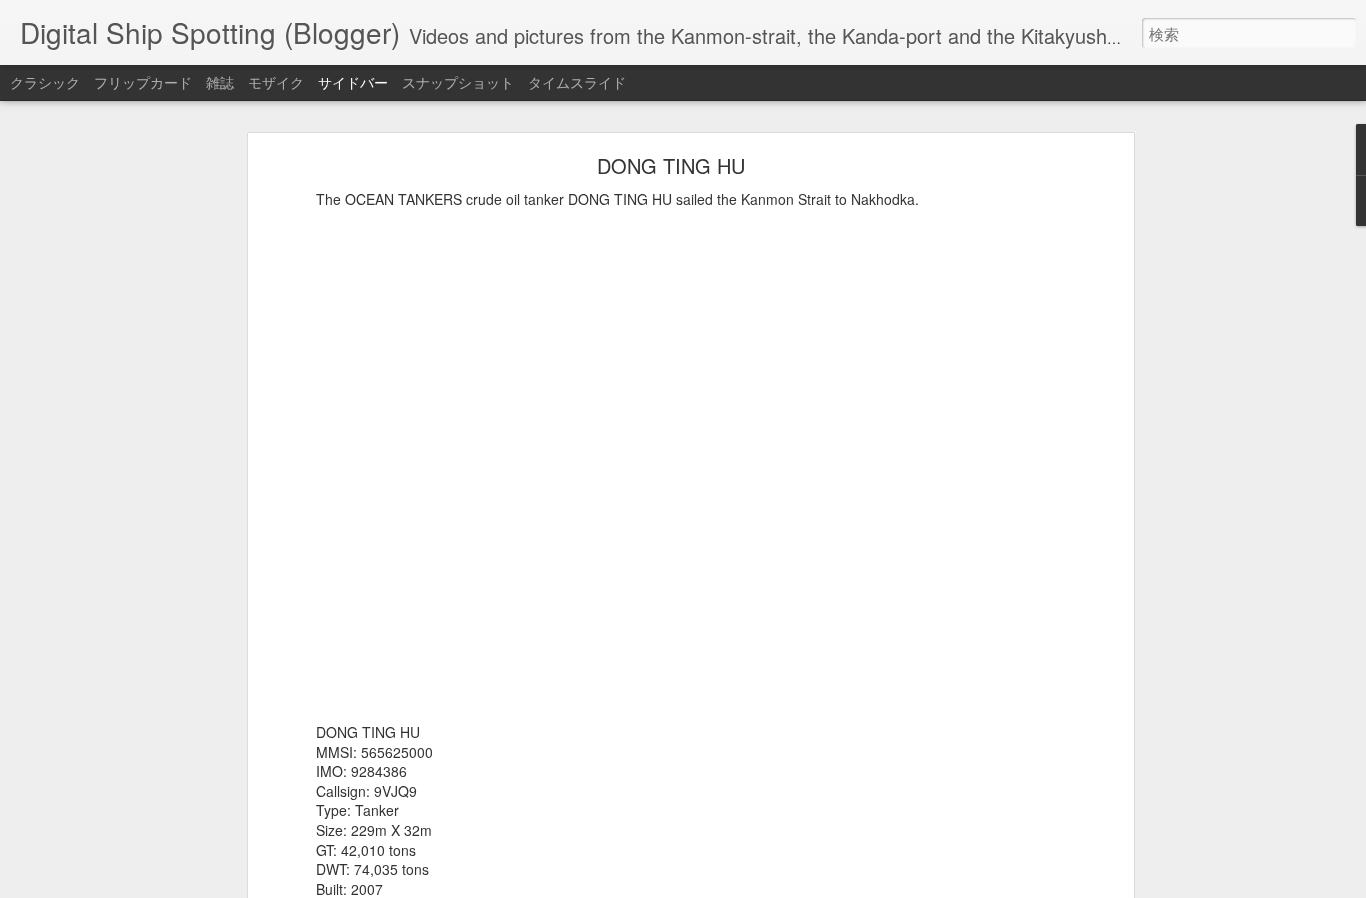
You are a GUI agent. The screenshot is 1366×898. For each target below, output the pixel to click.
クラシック (45, 82)
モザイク (276, 82)
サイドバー (353, 82)
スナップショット (458, 82)
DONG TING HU (671, 165)
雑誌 (220, 82)
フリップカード (143, 82)
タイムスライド (577, 82)
